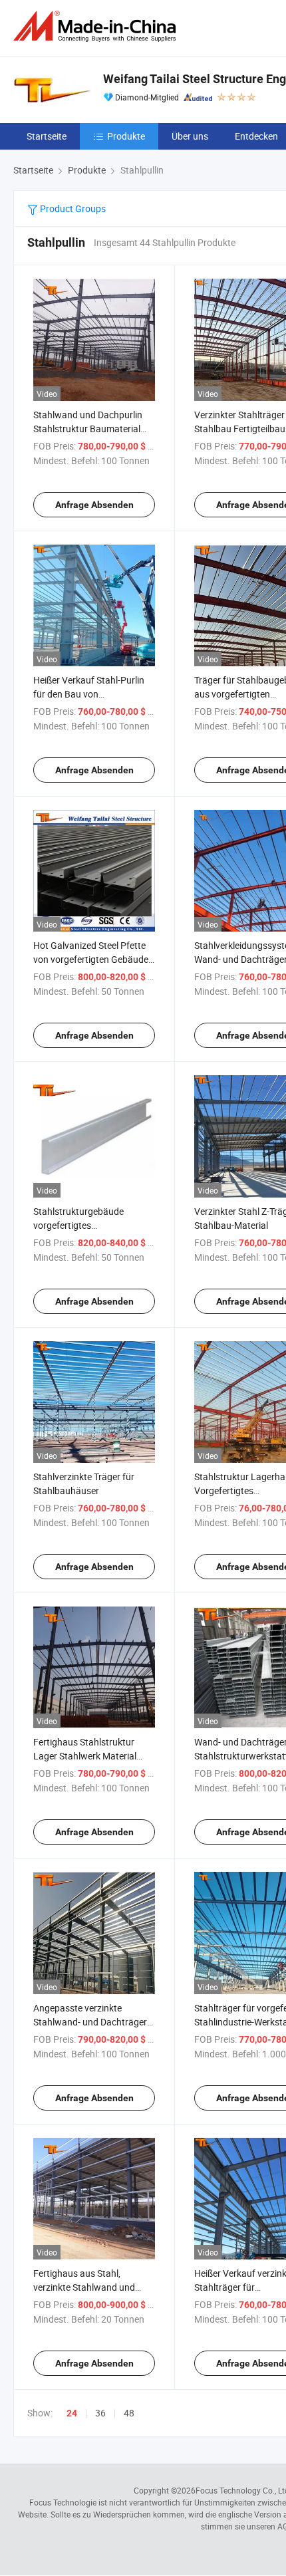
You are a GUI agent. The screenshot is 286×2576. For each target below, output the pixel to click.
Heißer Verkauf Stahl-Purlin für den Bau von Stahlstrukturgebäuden (89, 694)
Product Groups (72, 208)
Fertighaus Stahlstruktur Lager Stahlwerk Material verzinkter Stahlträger (85, 1756)
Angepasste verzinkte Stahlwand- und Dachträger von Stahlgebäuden (90, 2022)
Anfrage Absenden (94, 505)
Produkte (126, 136)
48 (129, 2413)
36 (100, 2413)
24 (72, 2413)
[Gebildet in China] (97, 26)
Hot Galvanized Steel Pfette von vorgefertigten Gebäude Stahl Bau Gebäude (91, 959)
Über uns (190, 136)
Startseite (47, 136)
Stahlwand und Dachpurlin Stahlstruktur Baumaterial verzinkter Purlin (88, 429)
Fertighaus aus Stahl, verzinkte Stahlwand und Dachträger (84, 2287)
